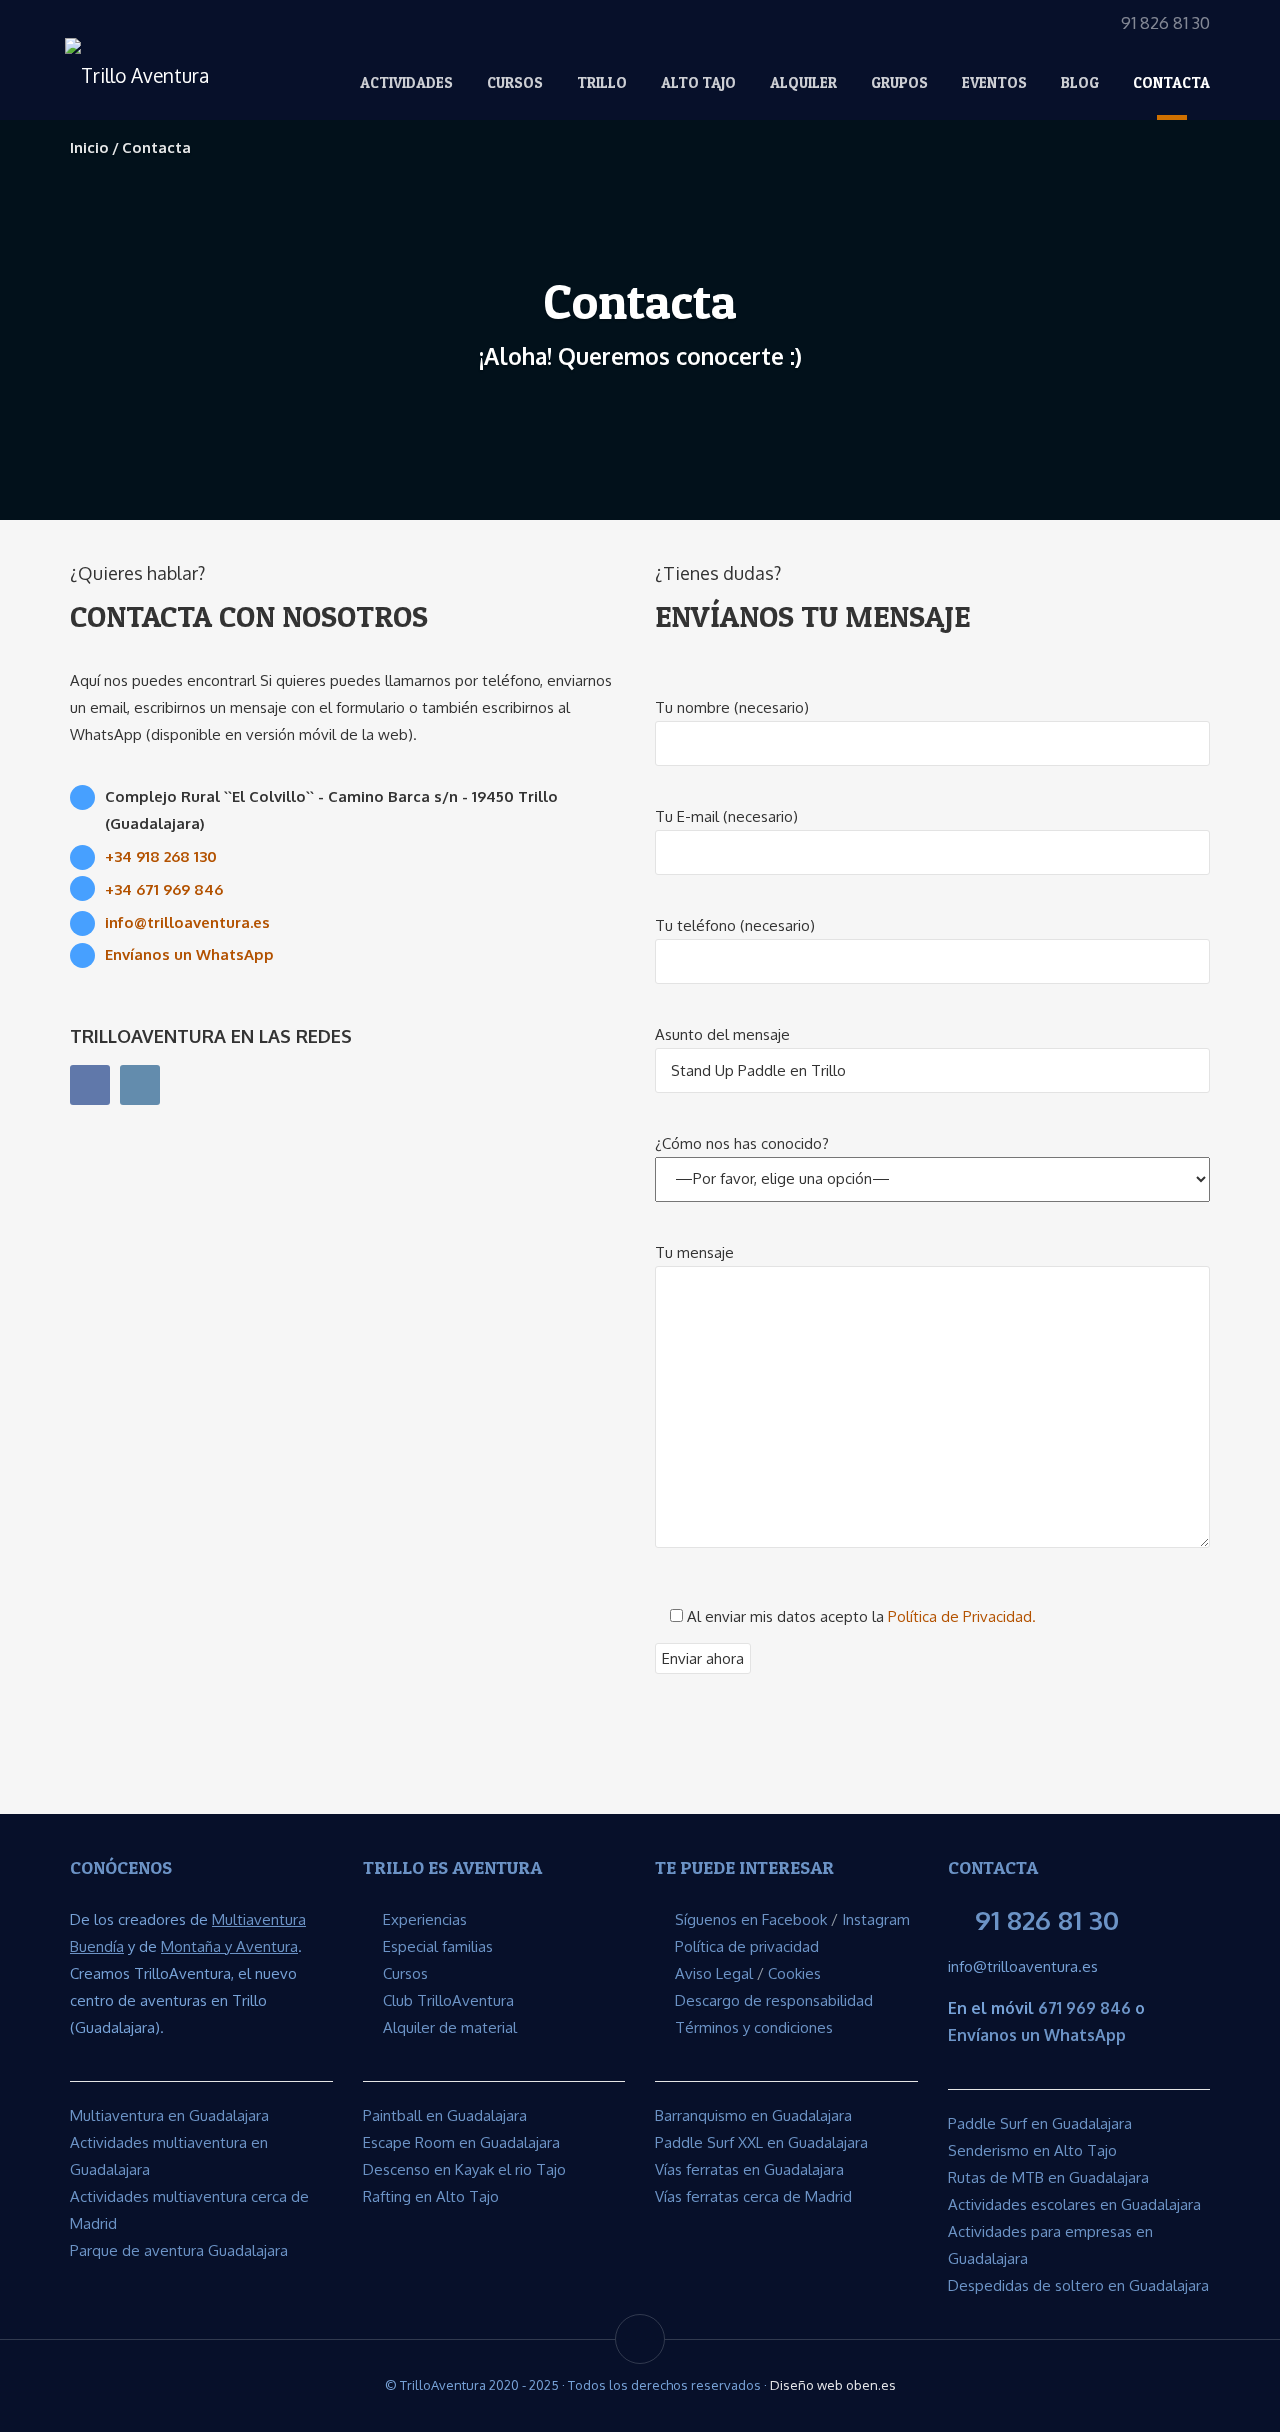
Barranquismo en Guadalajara (753, 2115)
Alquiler (803, 82)
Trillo (602, 82)
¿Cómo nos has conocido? (742, 1143)
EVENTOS (994, 82)
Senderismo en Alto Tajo (1032, 2150)
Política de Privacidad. (962, 1616)
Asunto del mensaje (722, 1034)
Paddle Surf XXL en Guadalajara (761, 2142)
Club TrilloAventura (448, 2000)
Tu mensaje (694, 1252)
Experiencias (425, 1919)
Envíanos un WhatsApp (1037, 2035)
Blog (1080, 82)
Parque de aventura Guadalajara (179, 2250)
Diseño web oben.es (833, 2385)
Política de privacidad (747, 1946)
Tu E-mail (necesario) (726, 816)
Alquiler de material (450, 2027)
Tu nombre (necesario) (732, 707)
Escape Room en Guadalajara (461, 2142)
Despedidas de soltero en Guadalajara (1078, 2285)
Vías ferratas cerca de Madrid (753, 2196)
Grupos (899, 82)
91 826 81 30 (1047, 1919)
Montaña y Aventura (229, 1946)
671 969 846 (1084, 2008)
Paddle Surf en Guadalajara (1040, 2123)
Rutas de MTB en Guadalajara (1048, 2177)
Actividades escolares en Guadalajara (1074, 2204)
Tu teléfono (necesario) (735, 925)
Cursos (515, 82)
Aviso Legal (714, 1973)
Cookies (794, 1973)
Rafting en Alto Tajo (431, 2196)
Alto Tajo (698, 82)
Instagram (876, 1919)
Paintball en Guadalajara (445, 2115)
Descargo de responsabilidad (774, 2000)
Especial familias (438, 1946)
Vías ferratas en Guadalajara (749, 2169)
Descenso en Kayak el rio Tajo (464, 2169)
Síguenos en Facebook (751, 1919)
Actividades (406, 82)
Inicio (89, 147)
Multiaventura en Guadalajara (169, 2115)
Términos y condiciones (754, 2027)
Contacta (1171, 82)
